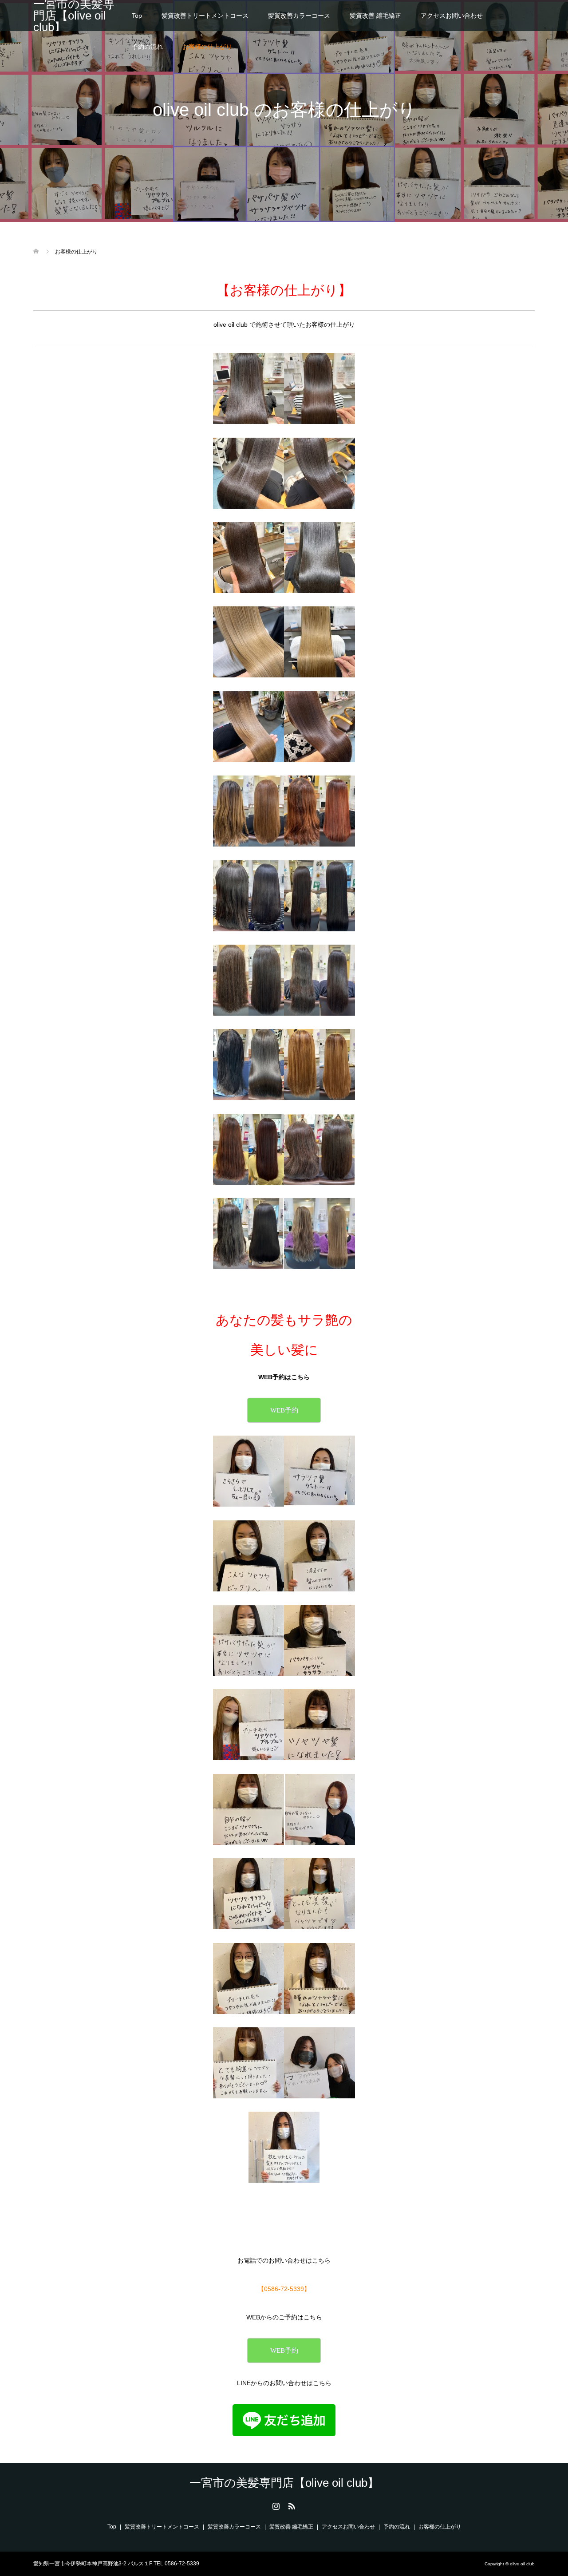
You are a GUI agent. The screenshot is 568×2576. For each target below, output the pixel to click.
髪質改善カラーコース (299, 16)
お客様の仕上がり (207, 47)
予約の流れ (147, 47)
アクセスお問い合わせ (452, 16)
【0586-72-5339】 (284, 2289)
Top (137, 16)
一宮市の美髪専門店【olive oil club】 (74, 16)
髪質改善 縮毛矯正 (375, 16)
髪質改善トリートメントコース (205, 16)
